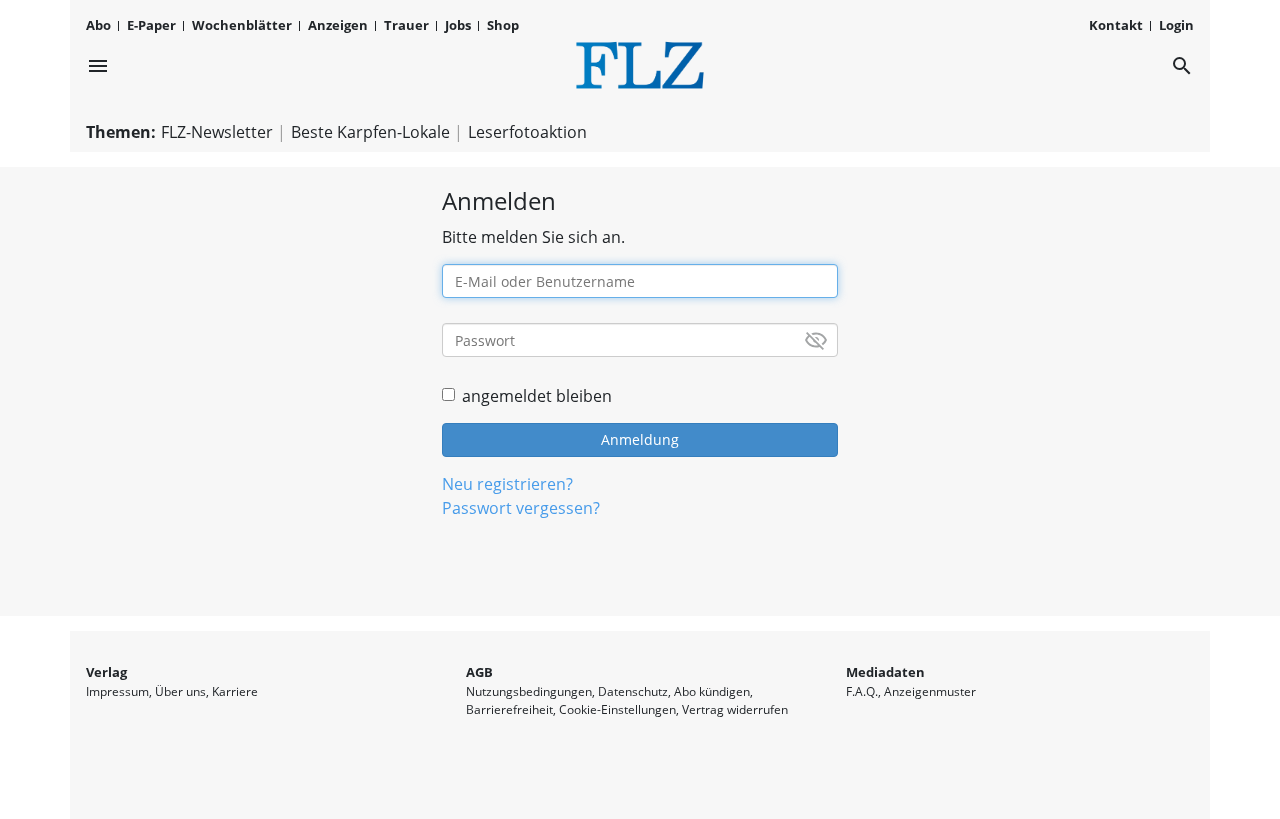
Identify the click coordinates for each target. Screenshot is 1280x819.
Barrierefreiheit (509, 709)
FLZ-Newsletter (217, 132)
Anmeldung (640, 439)
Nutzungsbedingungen (529, 691)
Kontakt (1116, 25)
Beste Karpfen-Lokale (370, 132)
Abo (98, 25)
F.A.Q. (862, 691)
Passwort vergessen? (521, 508)
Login (1176, 25)
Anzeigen (338, 25)
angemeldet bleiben (537, 396)
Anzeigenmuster (930, 691)
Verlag (106, 672)
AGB (479, 672)
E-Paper (151, 25)
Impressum (117, 691)
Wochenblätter (242, 25)
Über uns (180, 691)
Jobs (458, 25)
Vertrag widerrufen (735, 709)
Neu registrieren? (507, 484)
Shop (503, 25)
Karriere (235, 691)
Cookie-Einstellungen (617, 709)
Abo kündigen (712, 691)
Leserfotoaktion (527, 132)
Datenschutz (633, 691)
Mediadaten (885, 672)
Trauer (406, 25)
